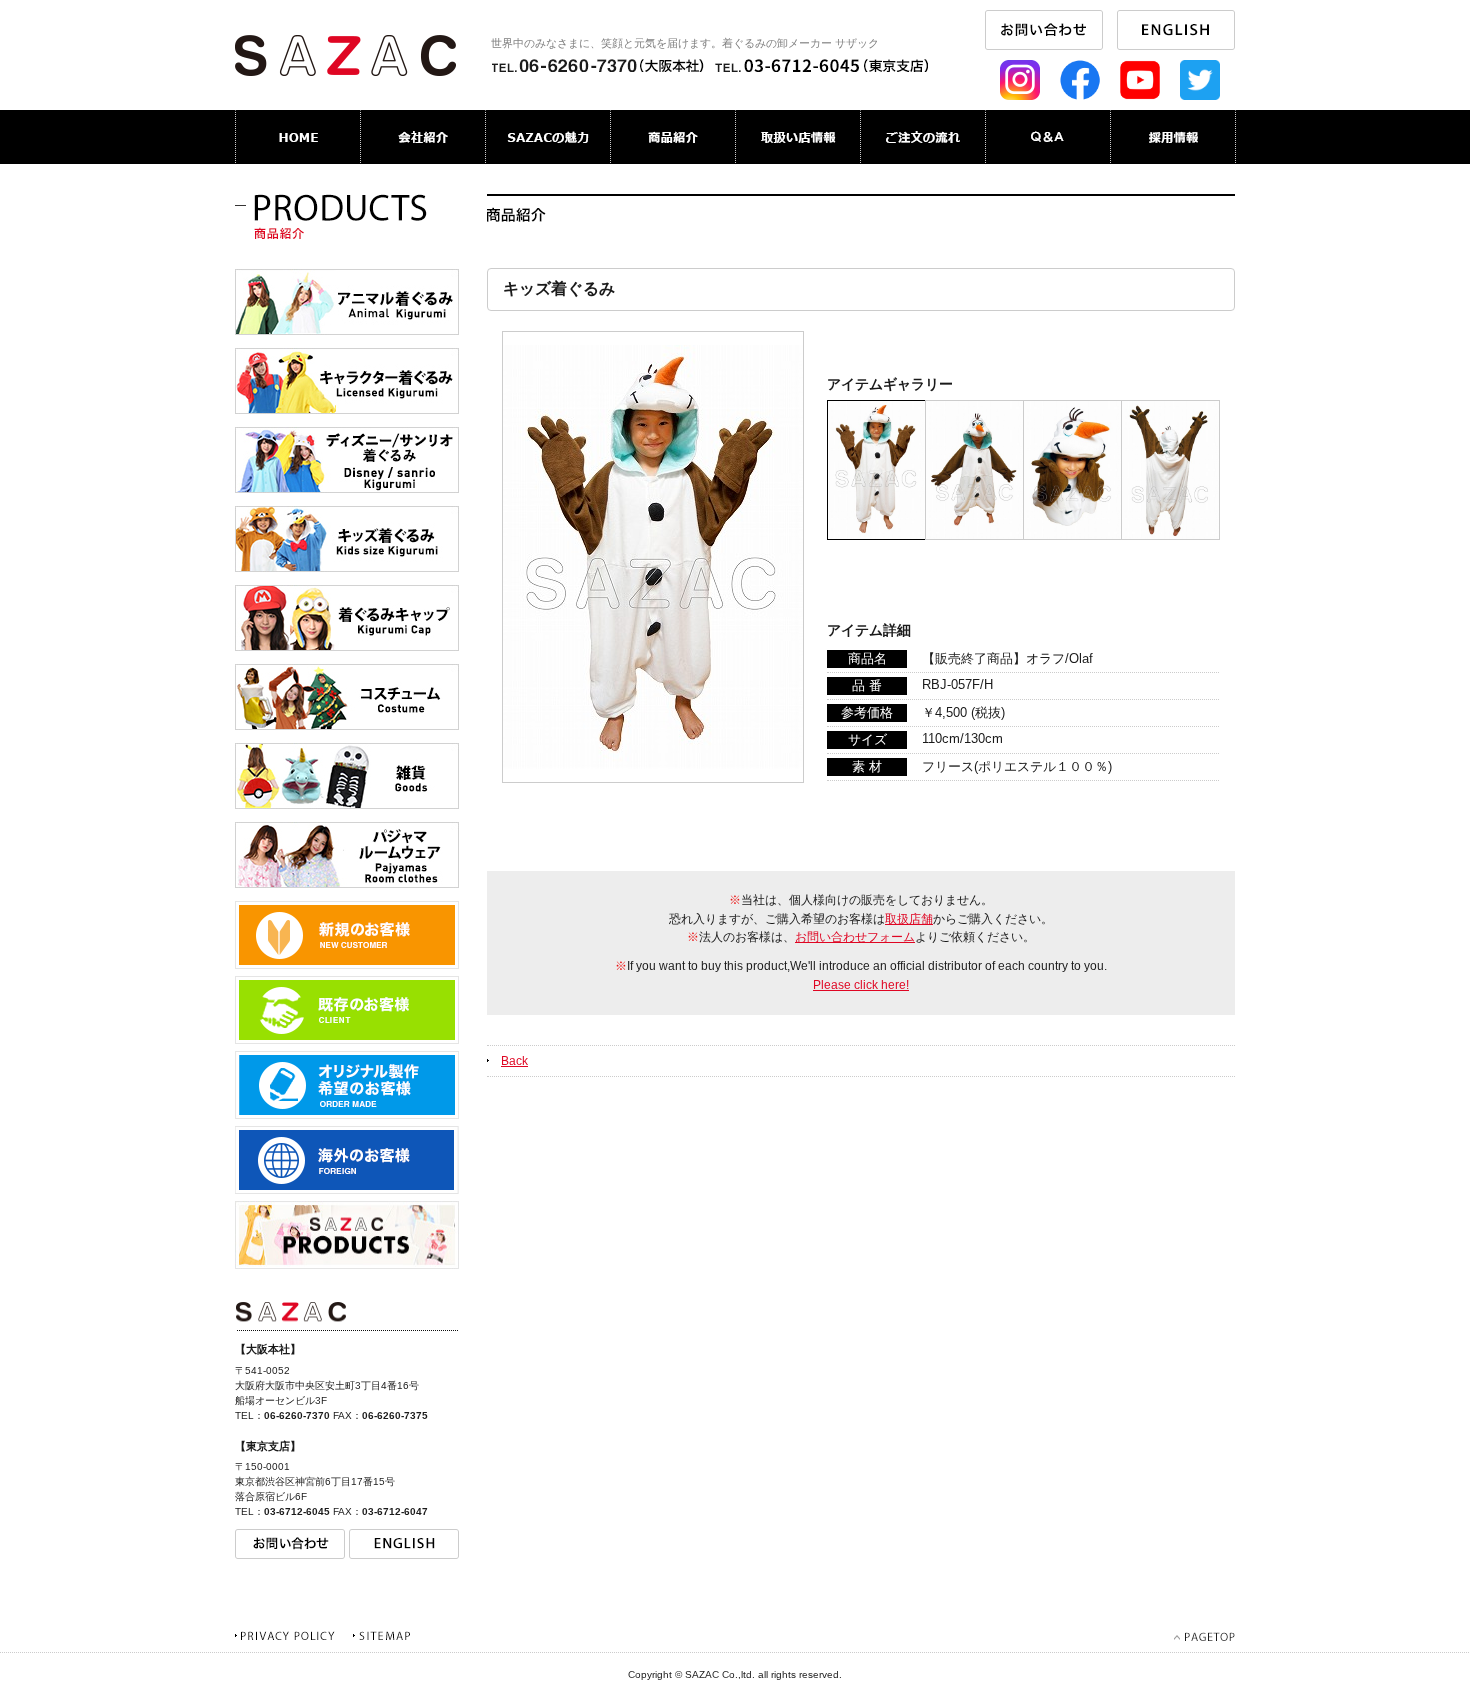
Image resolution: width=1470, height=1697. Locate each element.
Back (514, 1061)
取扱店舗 (909, 919)
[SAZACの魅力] (548, 137)
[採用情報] (1173, 137)
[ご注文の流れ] (923, 137)
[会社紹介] (423, 137)
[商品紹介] (673, 137)
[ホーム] (298, 137)
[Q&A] (1048, 137)
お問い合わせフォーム (855, 937)
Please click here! (861, 985)
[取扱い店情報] (798, 137)
